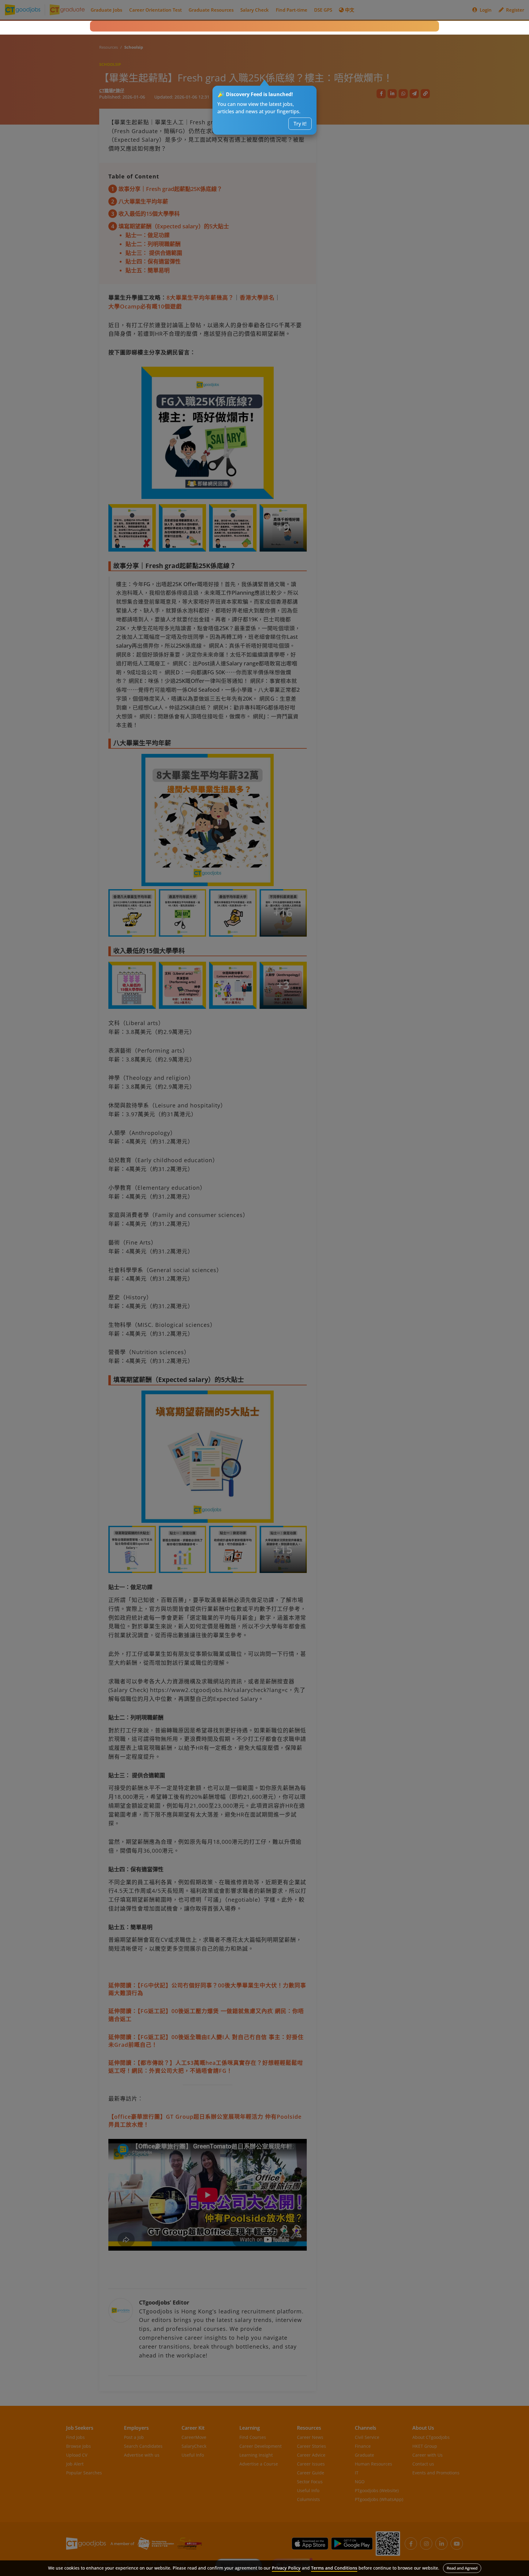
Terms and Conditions (334, 2568)
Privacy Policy (286, 2568)
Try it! (300, 124)
